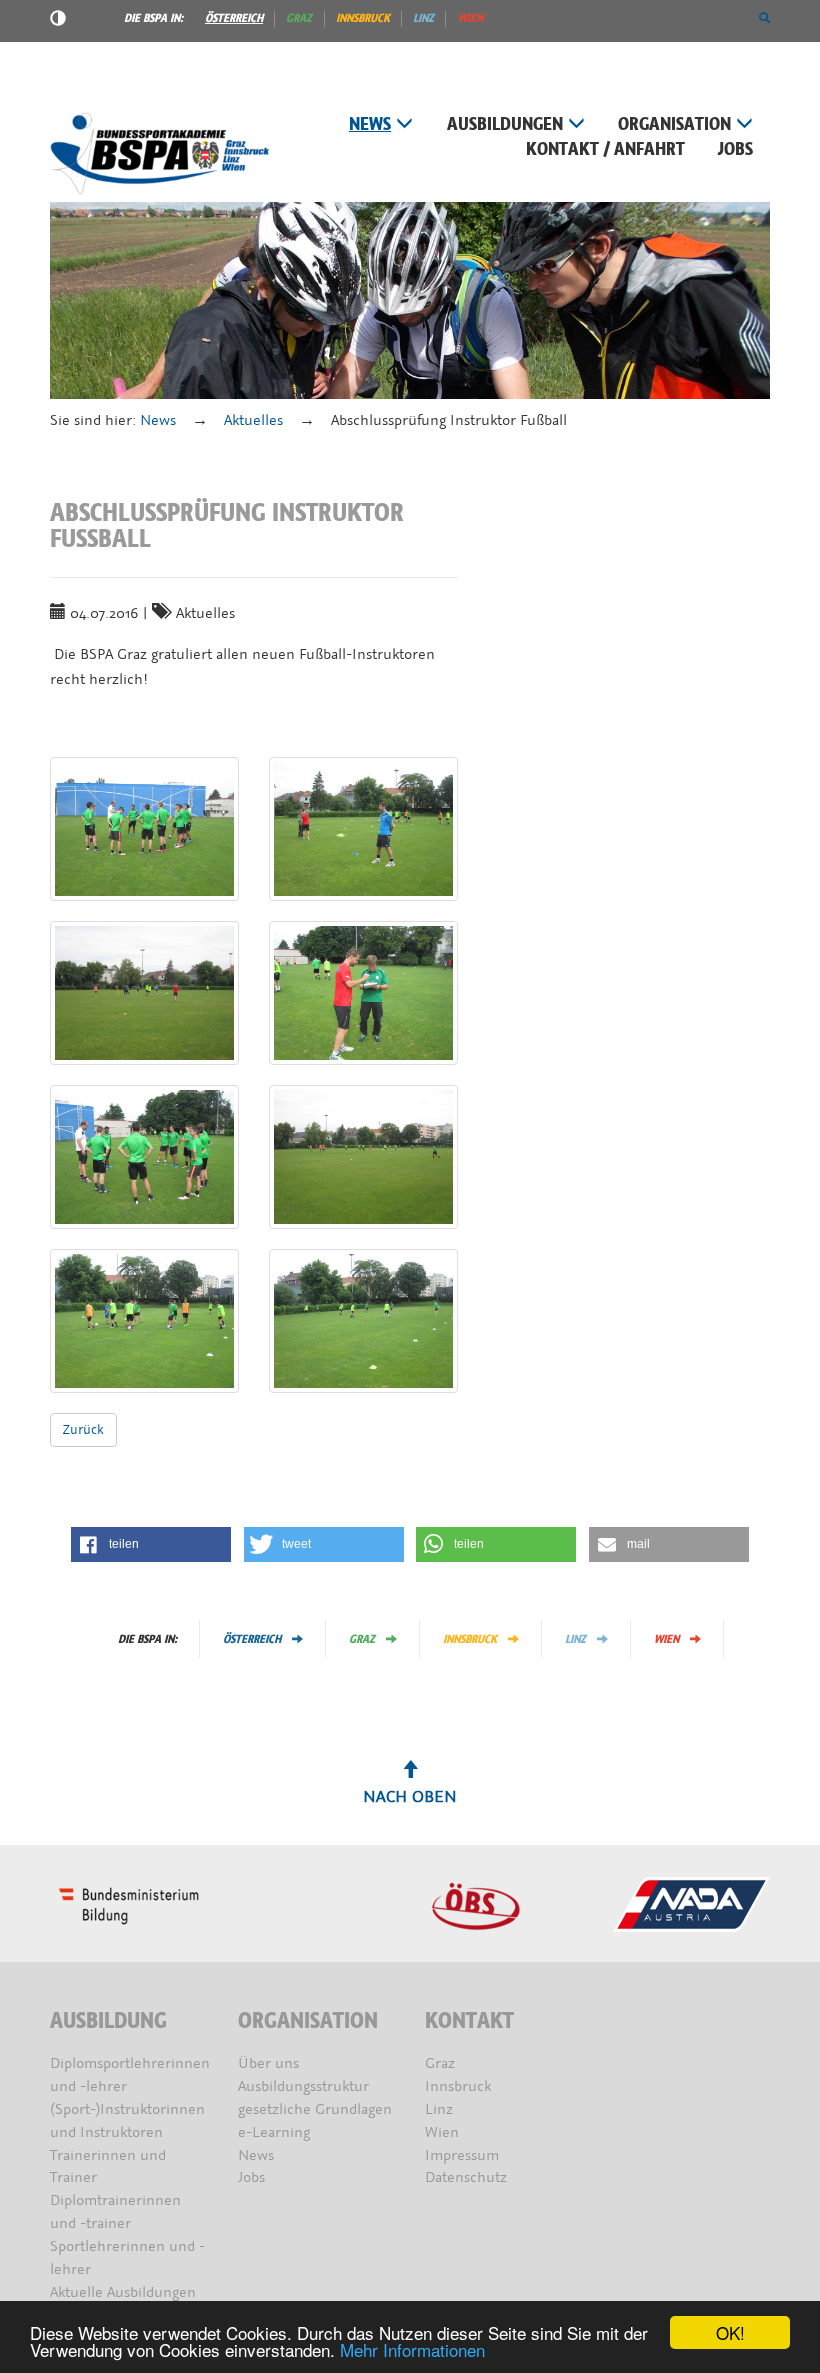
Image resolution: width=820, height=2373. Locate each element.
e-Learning (274, 2132)
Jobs (735, 149)
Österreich (234, 18)
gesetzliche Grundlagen (315, 2109)
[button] (764, 18)
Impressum (462, 2155)
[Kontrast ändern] (58, 21)
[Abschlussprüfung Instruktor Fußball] (144, 829)
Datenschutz (466, 2177)
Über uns (268, 2063)
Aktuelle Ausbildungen (123, 2292)
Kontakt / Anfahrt (605, 149)
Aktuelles (253, 420)
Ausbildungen (505, 124)
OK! (730, 2332)
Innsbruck (363, 18)
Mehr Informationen (412, 2349)
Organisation (674, 124)
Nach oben (410, 1796)
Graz (299, 18)
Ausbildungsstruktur (303, 2086)
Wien (470, 18)
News (370, 124)
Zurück (83, 1429)
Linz (423, 18)
